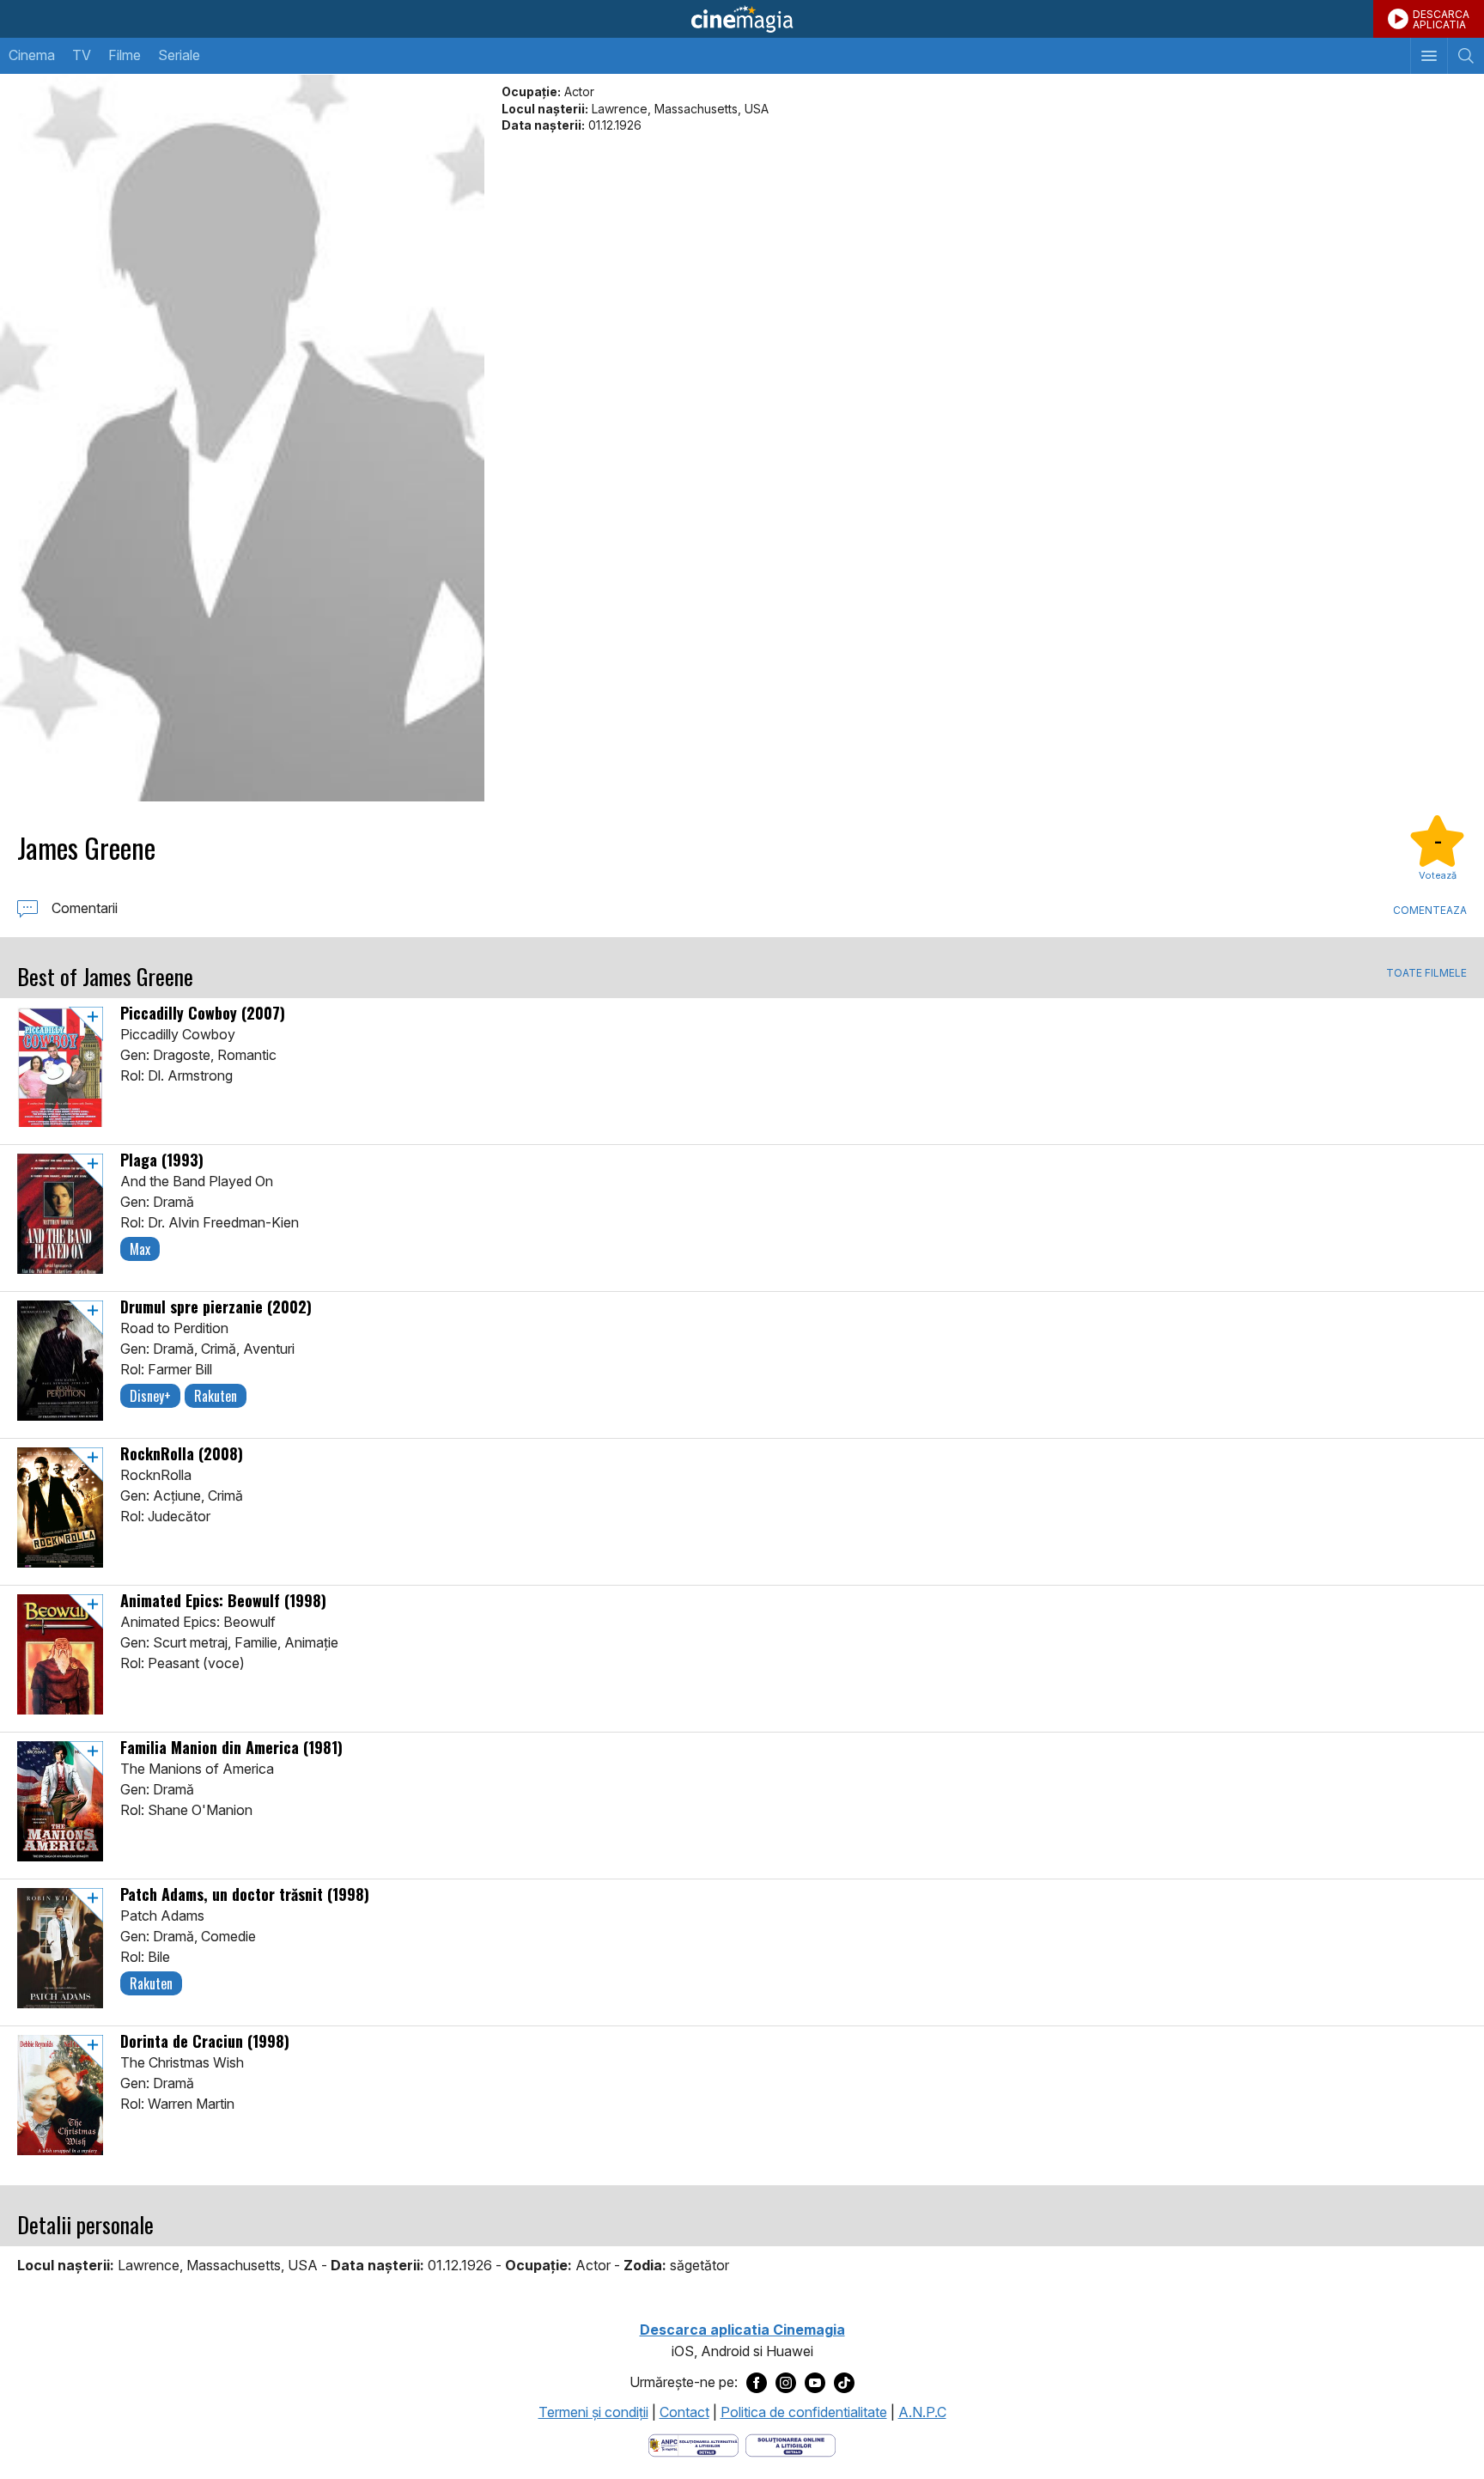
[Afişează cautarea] (1466, 56)
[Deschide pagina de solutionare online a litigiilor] (791, 2444)
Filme (125, 55)
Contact (684, 2412)
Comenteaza (1430, 910)
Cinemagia (742, 19)
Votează (1438, 875)
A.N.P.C (922, 2412)
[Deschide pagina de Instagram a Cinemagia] (786, 2383)
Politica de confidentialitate (804, 2412)
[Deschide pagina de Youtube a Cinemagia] (815, 2383)
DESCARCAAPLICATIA (1441, 19)
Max (140, 1249)
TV (82, 55)
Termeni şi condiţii (593, 2412)
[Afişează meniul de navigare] (1429, 56)
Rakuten (216, 1396)
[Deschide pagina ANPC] (693, 2444)
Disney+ (150, 1396)
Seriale (179, 55)
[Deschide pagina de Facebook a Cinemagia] (757, 2383)
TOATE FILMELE (1426, 973)
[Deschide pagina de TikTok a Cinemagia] (844, 2383)
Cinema (32, 55)
